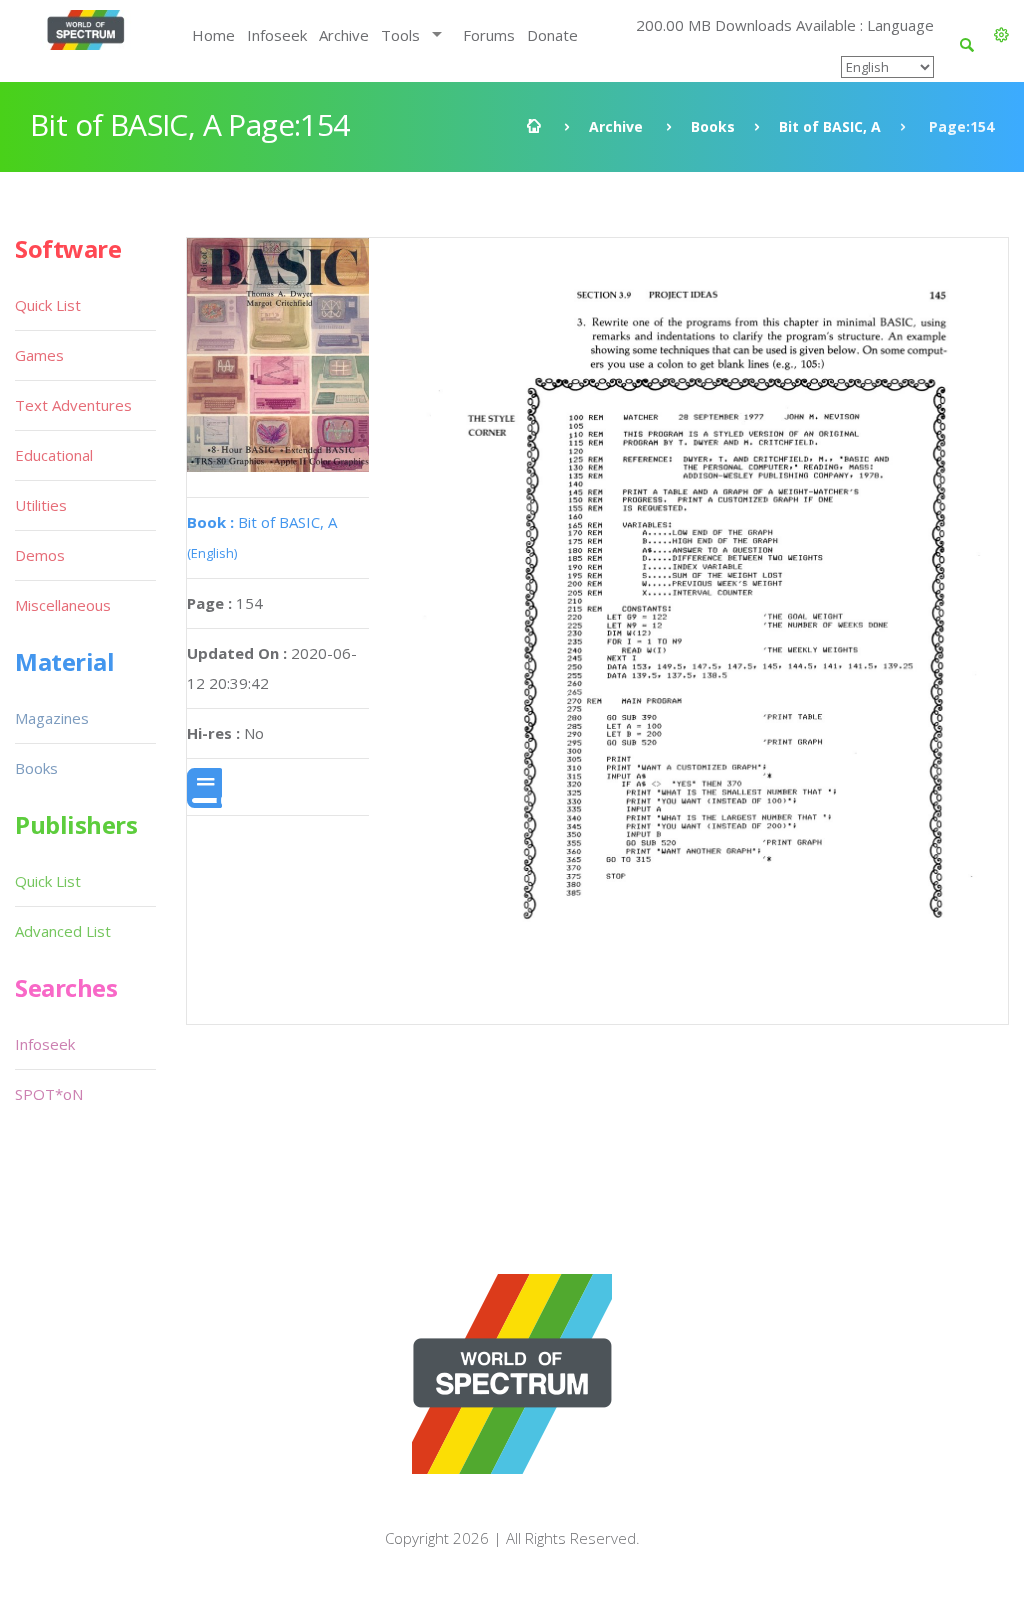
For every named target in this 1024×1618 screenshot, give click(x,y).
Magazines (52, 718)
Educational (54, 455)
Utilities (41, 505)
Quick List (48, 305)
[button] (1001, 35)
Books (713, 126)
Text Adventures (73, 405)
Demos (40, 555)
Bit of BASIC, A (830, 126)
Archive (344, 35)
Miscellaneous (63, 605)
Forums (489, 35)
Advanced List (63, 931)
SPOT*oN (49, 1094)
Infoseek (277, 35)
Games (39, 355)
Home (213, 35)
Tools (400, 35)
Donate (552, 35)
